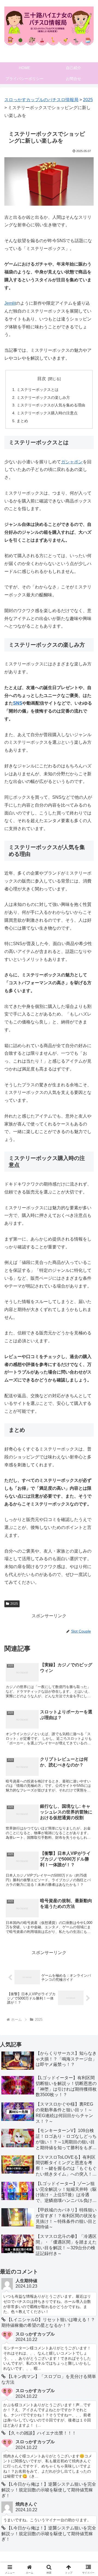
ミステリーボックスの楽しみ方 (43, 397)
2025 (14, 1604)
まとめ (22, 421)
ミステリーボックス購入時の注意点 (47, 413)
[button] (88, 1408)
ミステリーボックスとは (38, 390)
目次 (42, 379)
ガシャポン (72, 462)
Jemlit (10, 303)
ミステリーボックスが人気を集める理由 (51, 405)
